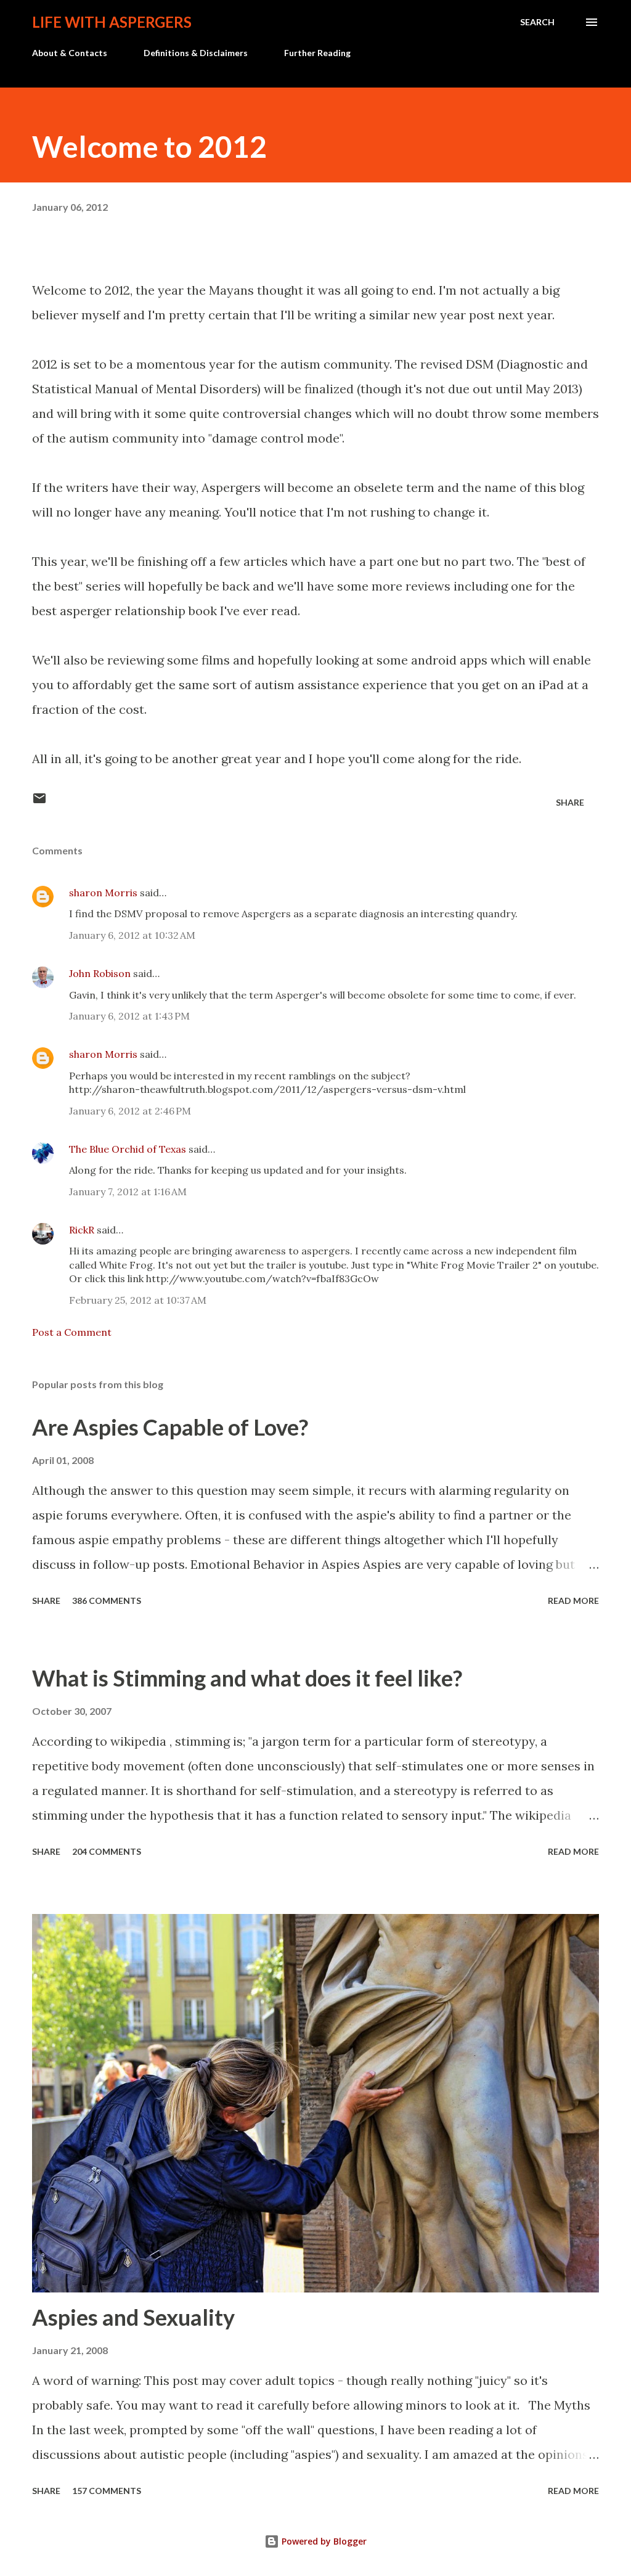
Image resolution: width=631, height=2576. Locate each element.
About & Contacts (70, 53)
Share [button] (570, 802)
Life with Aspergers (112, 22)
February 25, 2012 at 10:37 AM (138, 1300)
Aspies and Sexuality (133, 2317)
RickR (82, 1230)
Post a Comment (72, 1332)
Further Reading (317, 53)
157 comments (107, 2491)
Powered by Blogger (323, 2541)
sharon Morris (103, 893)
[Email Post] (39, 802)
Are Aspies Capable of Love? (170, 1427)
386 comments (107, 1601)
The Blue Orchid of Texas (128, 1149)
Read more (573, 1601)
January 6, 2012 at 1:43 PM (129, 1016)
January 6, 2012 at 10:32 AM (132, 935)
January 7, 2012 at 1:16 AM (128, 1192)
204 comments (107, 1851)
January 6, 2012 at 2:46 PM (130, 1111)
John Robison (100, 973)
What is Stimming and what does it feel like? (247, 1678)
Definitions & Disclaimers (196, 53)
